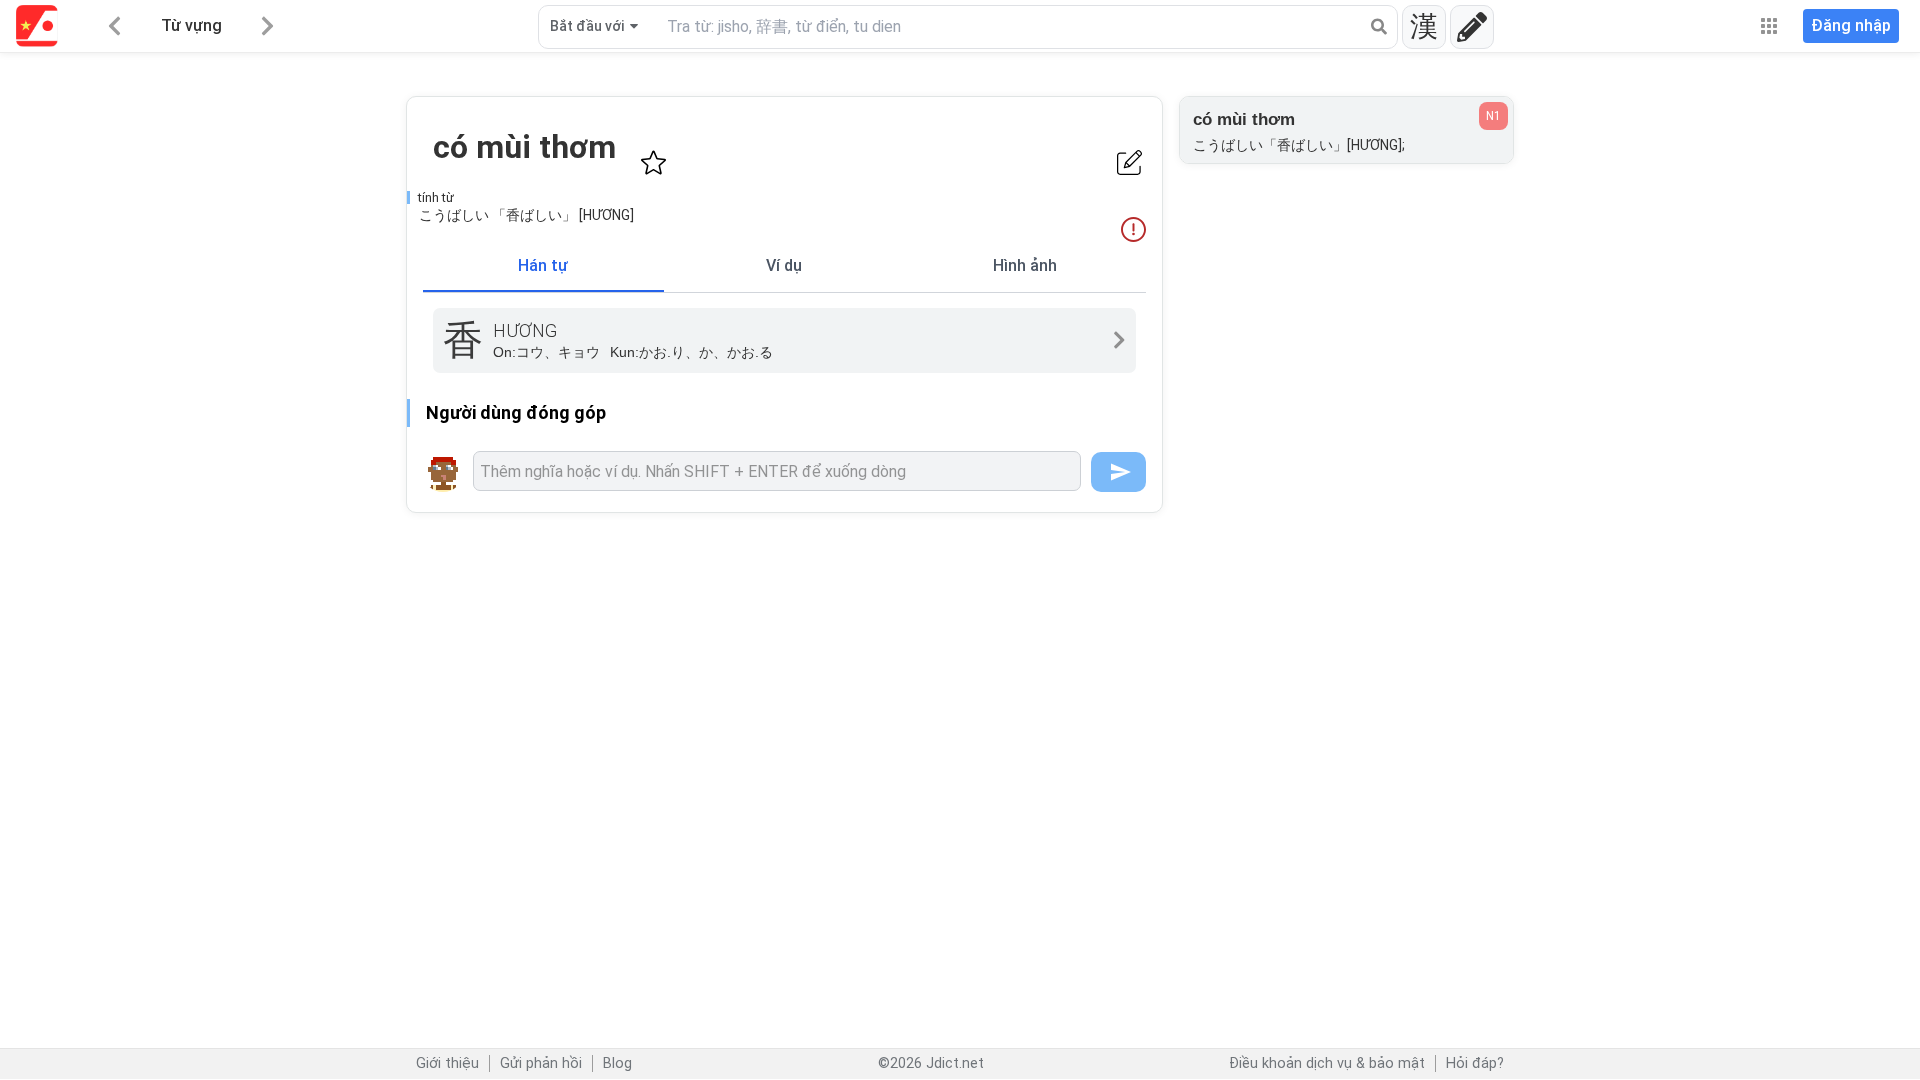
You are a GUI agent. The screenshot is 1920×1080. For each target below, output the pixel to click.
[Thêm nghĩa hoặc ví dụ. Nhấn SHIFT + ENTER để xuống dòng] (777, 471)
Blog (617, 1063)
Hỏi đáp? (1475, 1063)
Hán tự (543, 265)
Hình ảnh (1025, 265)
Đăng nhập (1851, 25)
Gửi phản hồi (541, 1063)
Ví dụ (784, 265)
